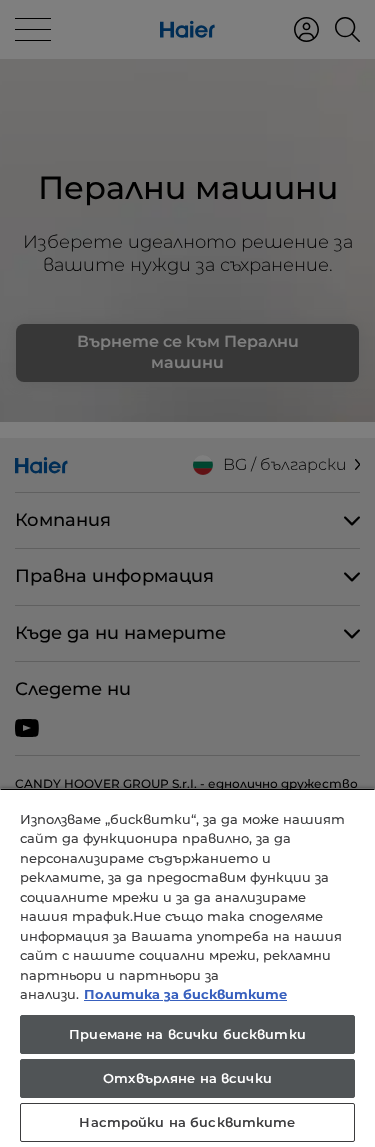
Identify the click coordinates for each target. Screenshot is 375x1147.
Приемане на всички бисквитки (187, 1034)
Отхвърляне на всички (187, 1078)
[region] (187, 967)
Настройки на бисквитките (187, 1122)
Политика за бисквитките (185, 994)
